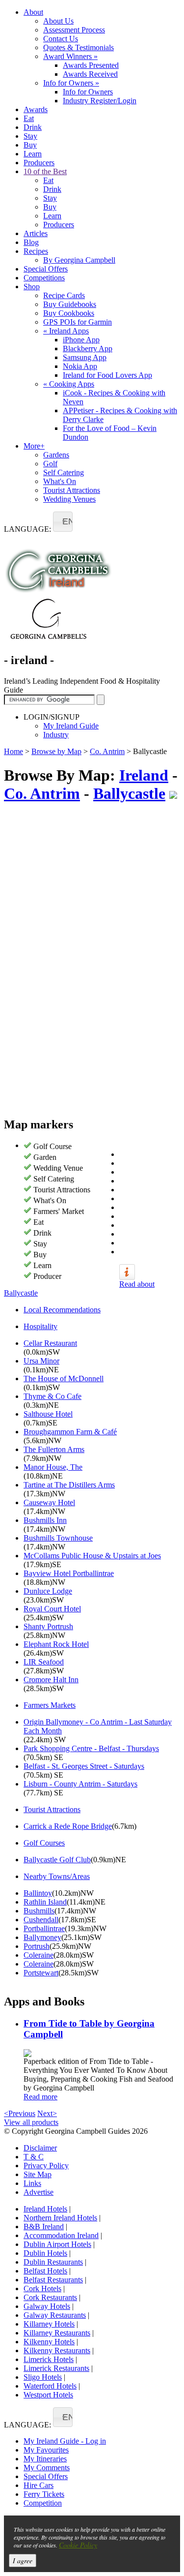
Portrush (37, 1946)
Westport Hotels (48, 2395)
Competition (43, 2503)
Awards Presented (91, 65)
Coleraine (39, 1955)
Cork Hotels (42, 2288)
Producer (47, 1276)
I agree (23, 2561)
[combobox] (63, 522)
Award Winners (70, 56)
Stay (30, 136)
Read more (40, 2097)
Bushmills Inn (45, 1520)
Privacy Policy (46, 2166)
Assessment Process (74, 30)
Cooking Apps (69, 384)
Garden (45, 1157)
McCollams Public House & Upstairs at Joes (92, 1556)
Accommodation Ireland (61, 2235)
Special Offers (46, 269)
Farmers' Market (59, 1211)
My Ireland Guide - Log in (65, 2441)
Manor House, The (53, 1467)
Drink (33, 127)
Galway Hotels (47, 2306)
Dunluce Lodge (48, 1591)
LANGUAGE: (27, 529)
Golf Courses (44, 1843)
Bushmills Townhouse (58, 1538)
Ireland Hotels (45, 2209)
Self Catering (64, 472)
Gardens (56, 455)
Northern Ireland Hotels (60, 2218)
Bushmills (39, 1911)
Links (32, 2183)
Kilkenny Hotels (49, 2342)
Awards (36, 109)
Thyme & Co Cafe (53, 1396)
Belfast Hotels (45, 2271)
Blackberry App (88, 349)
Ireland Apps (66, 331)
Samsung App (85, 357)
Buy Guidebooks (70, 304)
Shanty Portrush (48, 1626)
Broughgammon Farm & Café (70, 1432)
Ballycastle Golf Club (57, 1860)
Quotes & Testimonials (79, 47)
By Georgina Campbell (79, 260)
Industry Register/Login (100, 101)
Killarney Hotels (49, 2324)
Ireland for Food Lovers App (107, 375)
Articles (36, 233)
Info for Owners (71, 83)
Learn (33, 154)
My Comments (47, 2468)
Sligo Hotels (43, 2377)
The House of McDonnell (64, 1379)
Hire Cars (39, 2485)
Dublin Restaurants (53, 2262)
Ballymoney (42, 1937)
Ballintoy (38, 1893)
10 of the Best (45, 171)
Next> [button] (47, 2113)
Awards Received (90, 74)
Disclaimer (40, 2148)
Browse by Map (56, 751)
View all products (31, 2122)
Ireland (144, 775)
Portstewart (41, 1973)
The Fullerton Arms (54, 1449)
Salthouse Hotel (48, 1414)
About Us (58, 21)
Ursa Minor (41, 1361)
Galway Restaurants (55, 2315)
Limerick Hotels (49, 2359)
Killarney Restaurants (57, 2333)
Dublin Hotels (45, 2253)
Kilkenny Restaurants (57, 2350)
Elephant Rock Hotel (56, 1644)
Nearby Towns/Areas (57, 1876)
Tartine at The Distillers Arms (69, 1485)
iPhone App (81, 340)
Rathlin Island (45, 1902)
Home (13, 751)
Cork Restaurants (50, 2297)
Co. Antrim (107, 751)
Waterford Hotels (50, 2386)
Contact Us (61, 39)
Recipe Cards (64, 295)
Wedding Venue (58, 1168)
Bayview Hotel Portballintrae (69, 1573)
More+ (34, 446)
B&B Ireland (44, 2227)
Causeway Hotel (49, 1502)
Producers (39, 163)
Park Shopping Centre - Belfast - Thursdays (91, 1748)
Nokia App (80, 366)
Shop (32, 287)
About (33, 12)
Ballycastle (129, 793)
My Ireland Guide (71, 726)
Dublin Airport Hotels (57, 2244)
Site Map (38, 2174)
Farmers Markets (50, 1705)
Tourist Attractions (72, 490)
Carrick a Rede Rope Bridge (68, 1826)
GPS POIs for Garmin (78, 322)
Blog (31, 242)
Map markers (39, 1124)
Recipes (36, 251)
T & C (34, 2157)
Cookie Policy (78, 2545)
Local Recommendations (62, 1310)
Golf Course (53, 1146)
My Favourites (46, 2450)
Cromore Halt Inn (51, 1680)
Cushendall (41, 1920)
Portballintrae (44, 1928)
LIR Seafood (44, 1662)
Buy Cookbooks (69, 313)
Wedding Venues (69, 499)
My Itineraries (45, 2459)
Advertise (39, 2192)
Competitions (44, 278)
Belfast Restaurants (53, 2280)
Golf (50, 464)
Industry (56, 735)
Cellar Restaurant (50, 1343)
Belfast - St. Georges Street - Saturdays (84, 1766)
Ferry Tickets (44, 2494)
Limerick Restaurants (56, 2368)
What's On (60, 481)
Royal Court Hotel (52, 1609)
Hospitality (40, 1326)
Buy (30, 145)
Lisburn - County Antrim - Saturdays (80, 1784)
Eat (29, 118)
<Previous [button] (20, 2113)
